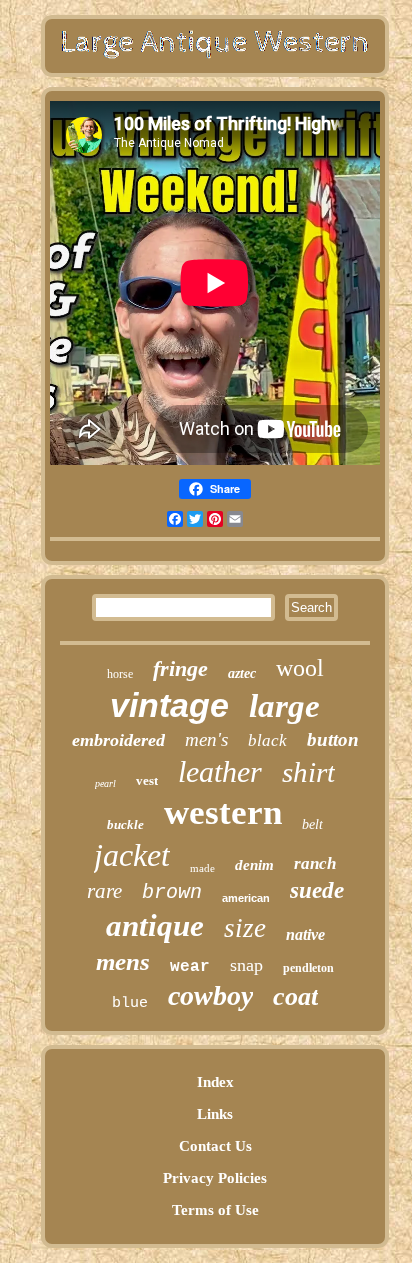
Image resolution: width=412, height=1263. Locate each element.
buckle (125, 824)
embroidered (118, 740)
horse (120, 674)
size (245, 928)
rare (104, 891)
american (246, 898)
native (305, 934)
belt (312, 824)
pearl (105, 783)
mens (123, 961)
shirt (308, 772)
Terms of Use (215, 1210)
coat (295, 996)
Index (215, 1082)
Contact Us (215, 1146)
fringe (180, 668)
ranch (315, 863)
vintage (169, 705)
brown (172, 892)
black (267, 740)
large (284, 706)
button (333, 739)
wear (190, 967)
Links (215, 1114)
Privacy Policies (215, 1178)
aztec (242, 673)
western (223, 812)
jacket (132, 855)
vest (147, 780)
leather (220, 771)
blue (130, 1003)
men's (206, 739)
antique (155, 925)
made (202, 868)
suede (317, 890)
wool (300, 668)
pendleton (308, 968)
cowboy (210, 995)
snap (246, 965)
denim (254, 865)
